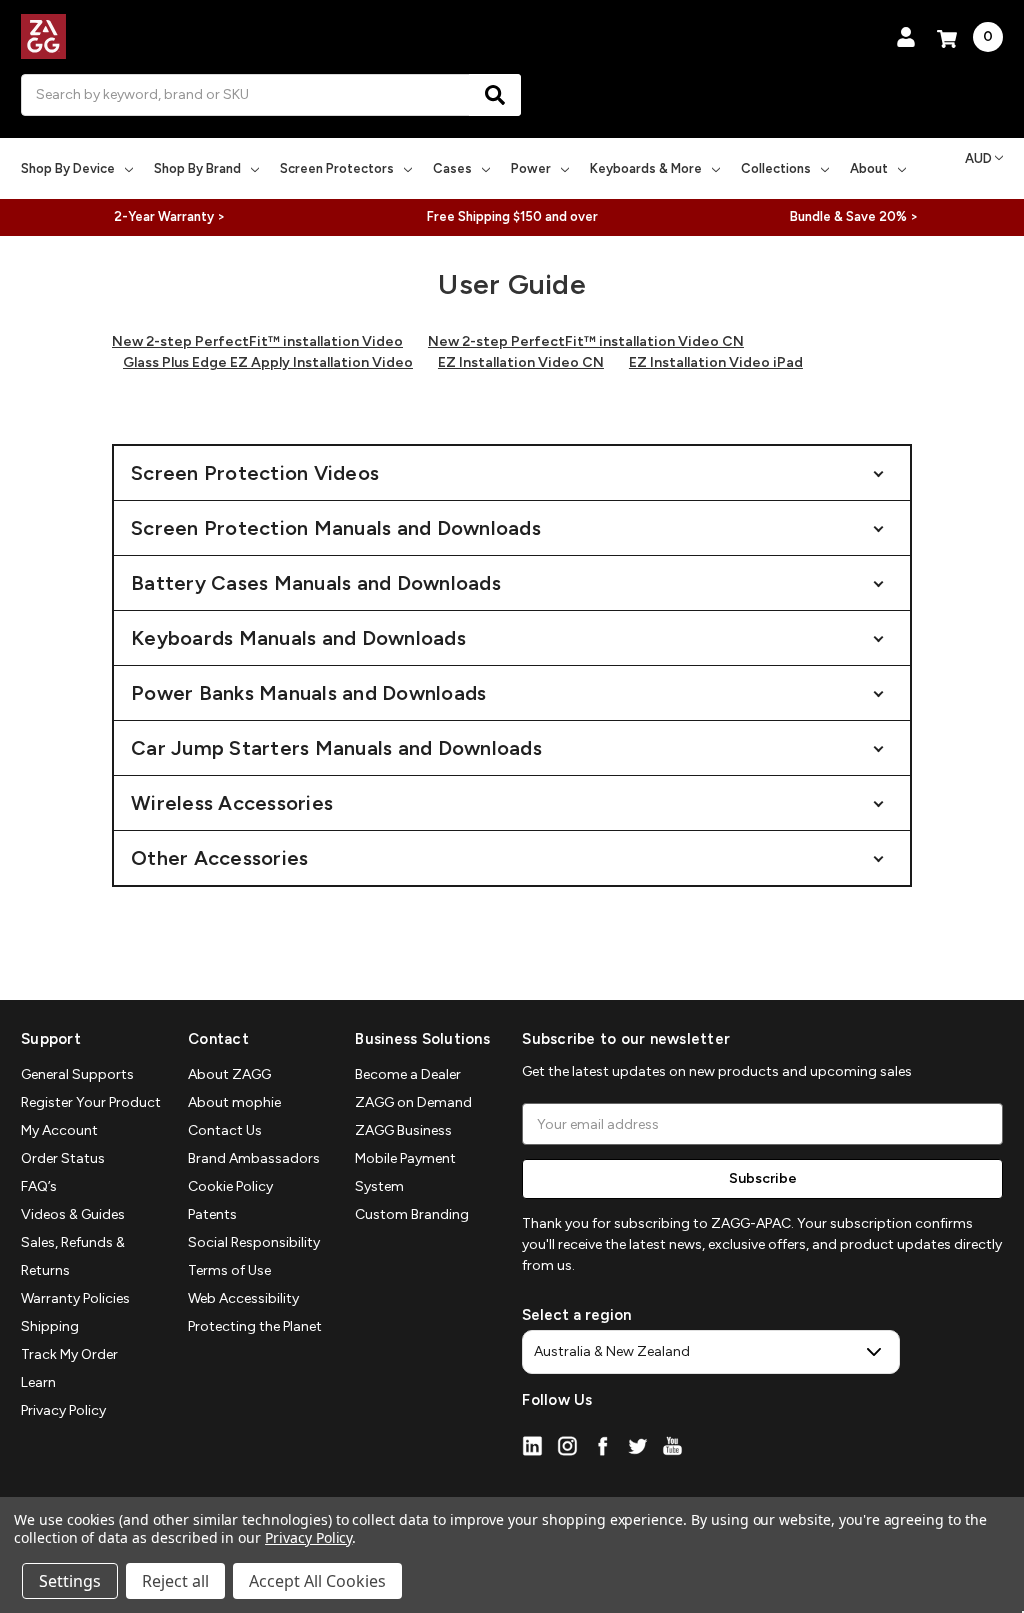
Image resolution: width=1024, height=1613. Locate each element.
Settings (70, 1581)
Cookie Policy (230, 1186)
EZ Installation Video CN (521, 362)
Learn (38, 1382)
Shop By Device (68, 168)
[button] (512, 473)
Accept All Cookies (317, 1581)
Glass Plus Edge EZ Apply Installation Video (268, 362)
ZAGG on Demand (413, 1102)
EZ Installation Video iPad (716, 362)
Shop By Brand (197, 168)
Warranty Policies (75, 1298)
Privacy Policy (63, 1410)
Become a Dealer (408, 1074)
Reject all (175, 1581)
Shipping (50, 1326)
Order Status (63, 1158)
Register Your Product (91, 1102)
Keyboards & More (646, 168)
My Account (59, 1130)
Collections (776, 168)
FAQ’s (39, 1186)
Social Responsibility (254, 1242)
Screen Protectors (337, 168)
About (869, 168)
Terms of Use (229, 1270)
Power (531, 168)
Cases (452, 168)
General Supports (77, 1074)
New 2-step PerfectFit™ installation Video (257, 341)
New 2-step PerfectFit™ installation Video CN (586, 341)
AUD (978, 158)
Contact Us (225, 1130)
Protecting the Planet (255, 1326)
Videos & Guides (73, 1214)
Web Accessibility (243, 1298)
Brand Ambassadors (254, 1158)
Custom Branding (412, 1214)
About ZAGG (229, 1074)
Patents (212, 1214)
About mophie (234, 1102)
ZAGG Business (403, 1130)
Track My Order (69, 1354)
